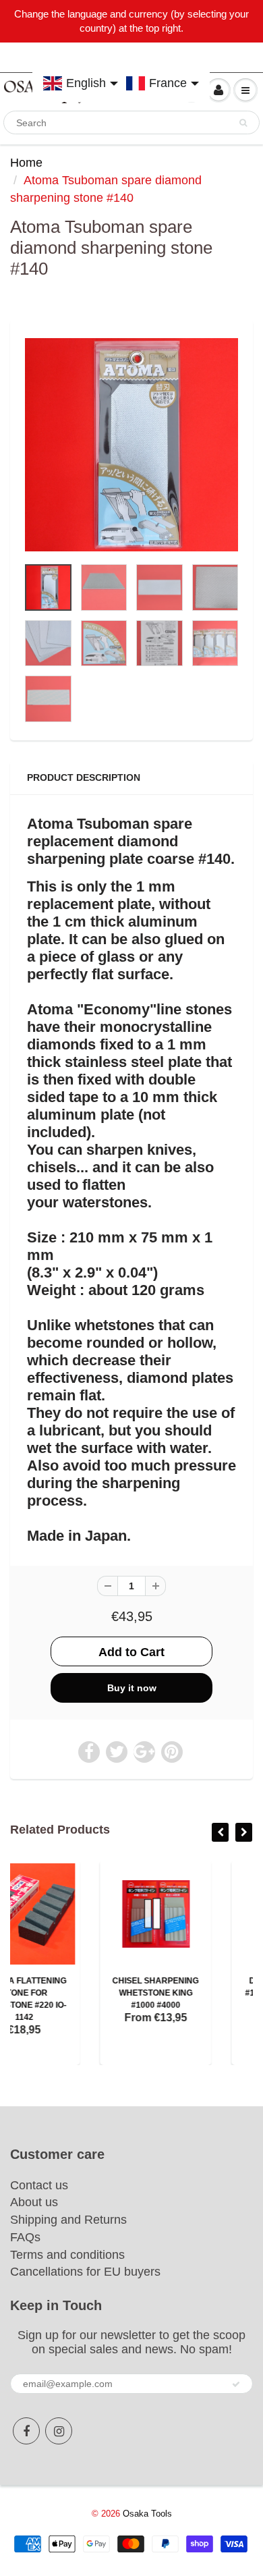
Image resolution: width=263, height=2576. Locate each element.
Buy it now (132, 1688)
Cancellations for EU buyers (85, 2272)
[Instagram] (59, 2431)
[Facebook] (26, 2431)
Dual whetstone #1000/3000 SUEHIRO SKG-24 (198, 1993)
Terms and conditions (67, 2255)
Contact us (39, 2185)
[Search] (243, 123)
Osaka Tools (147, 2514)
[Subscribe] (236, 2384)
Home (26, 163)
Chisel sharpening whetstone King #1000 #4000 (66, 1993)
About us (34, 2202)
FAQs (25, 2237)
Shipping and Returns (68, 2220)
